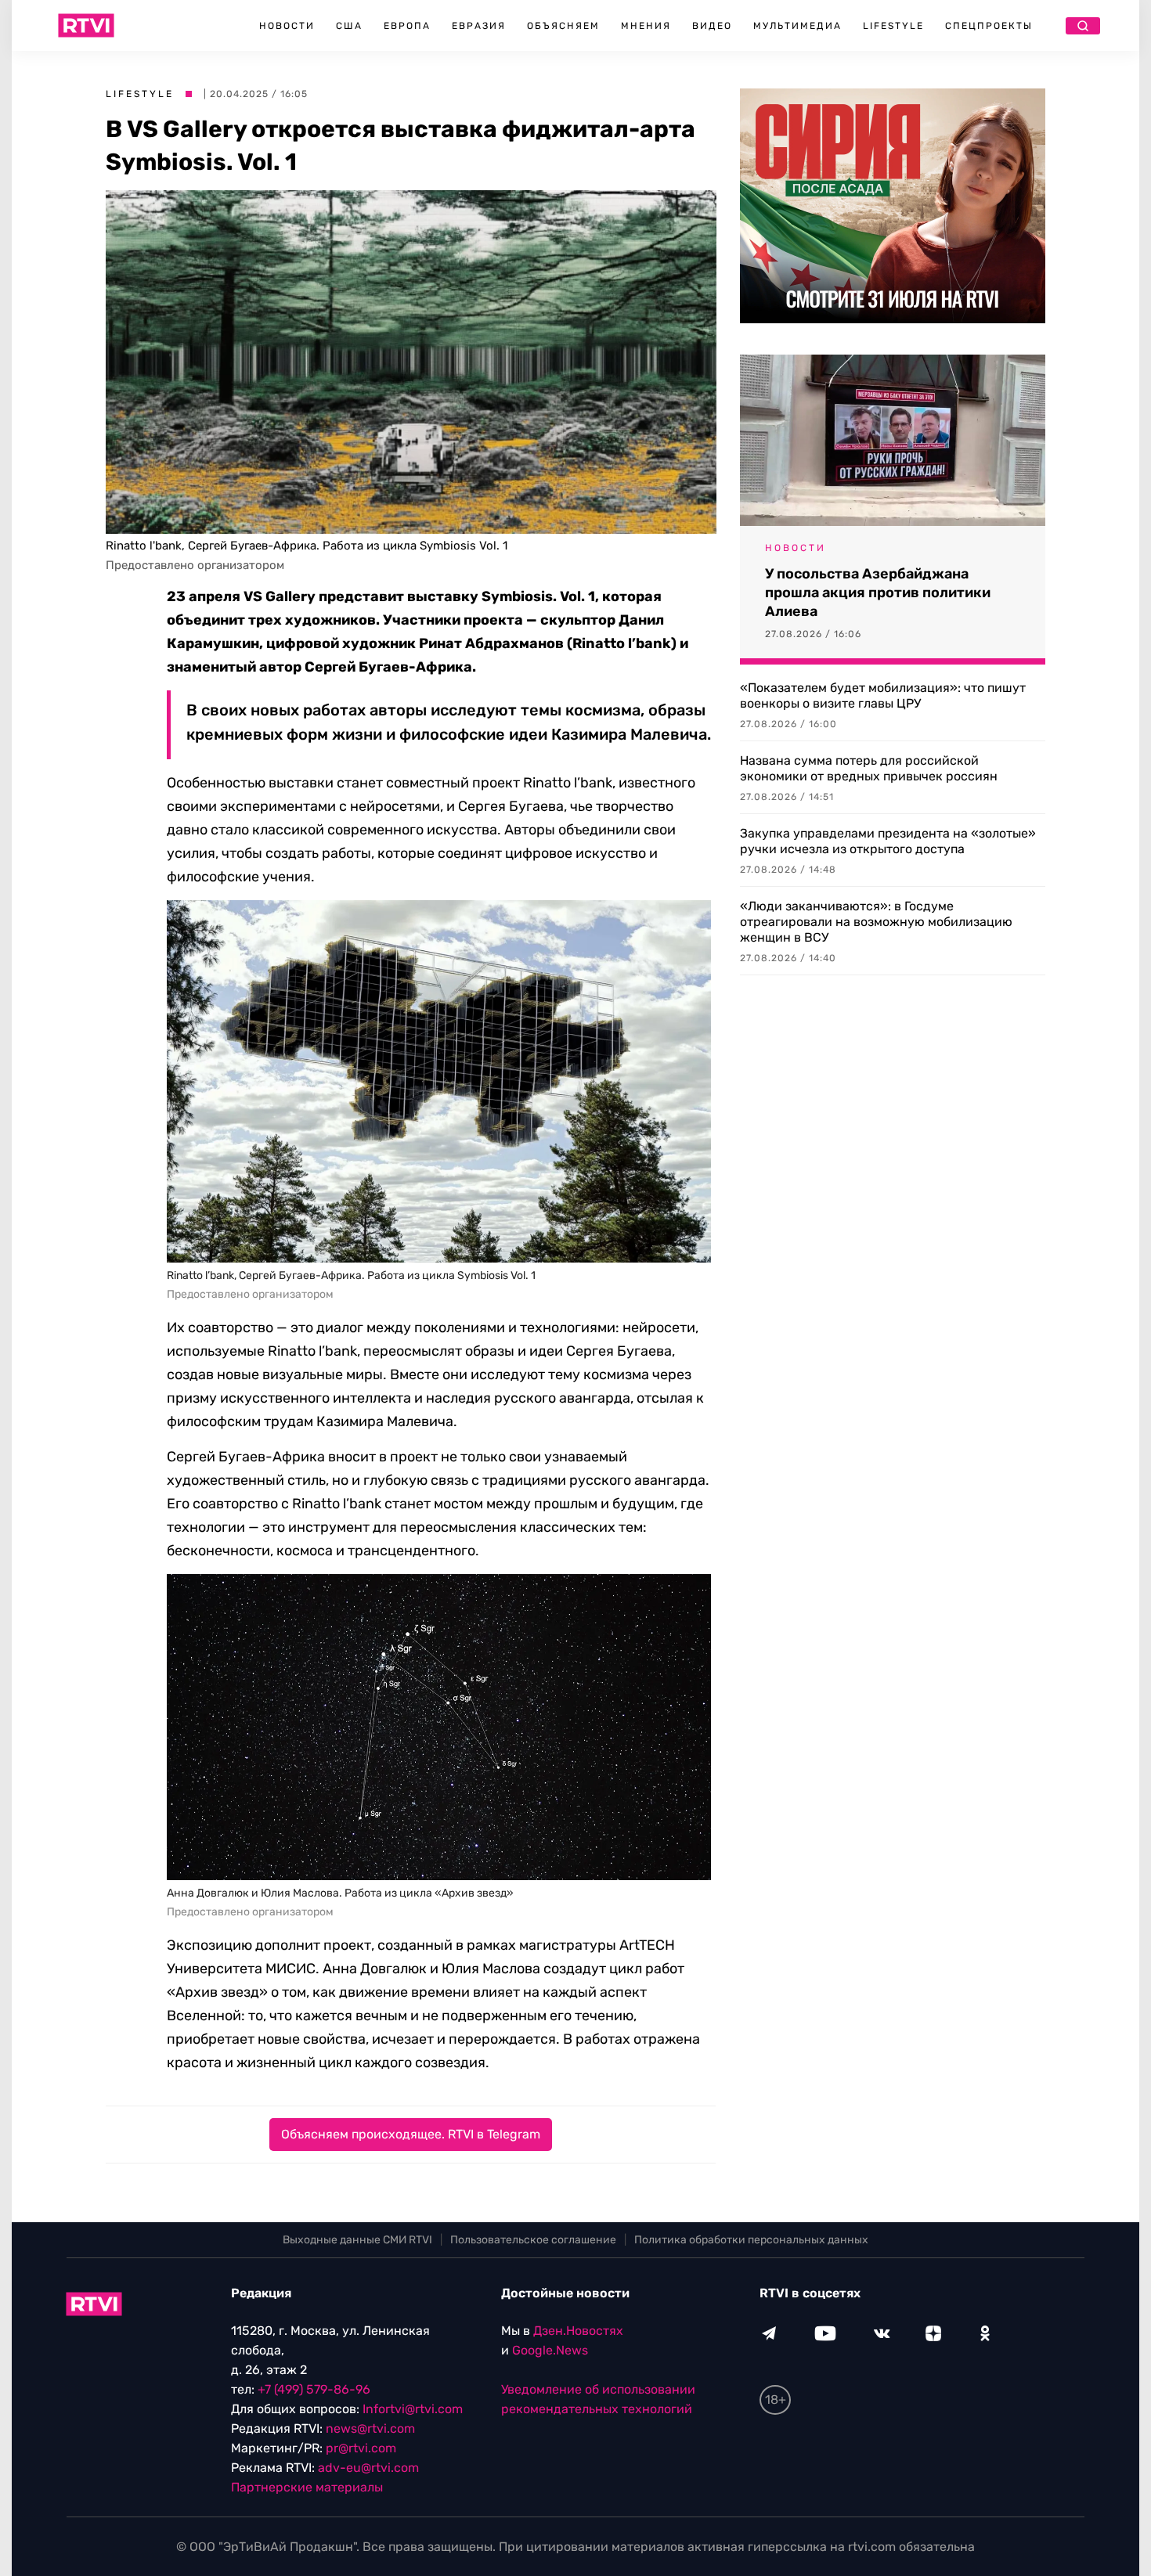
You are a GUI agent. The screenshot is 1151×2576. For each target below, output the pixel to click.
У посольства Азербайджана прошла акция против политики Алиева (878, 593)
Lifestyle (893, 26)
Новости (287, 26)
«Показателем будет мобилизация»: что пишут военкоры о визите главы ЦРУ (883, 695)
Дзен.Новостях (578, 2331)
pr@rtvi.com (361, 2448)
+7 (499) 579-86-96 (314, 2389)
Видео (712, 26)
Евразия (479, 26)
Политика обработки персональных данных (751, 2240)
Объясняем (563, 26)
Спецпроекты (989, 26)
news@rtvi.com (370, 2428)
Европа (407, 26)
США (349, 26)
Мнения (646, 26)
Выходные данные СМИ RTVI (357, 2240)
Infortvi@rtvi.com (413, 2409)
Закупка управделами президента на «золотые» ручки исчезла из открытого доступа (888, 841)
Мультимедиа (797, 26)
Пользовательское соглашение (533, 2240)
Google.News (550, 2350)
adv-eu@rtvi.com (368, 2468)
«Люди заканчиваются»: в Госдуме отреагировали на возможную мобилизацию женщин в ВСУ (876, 922)
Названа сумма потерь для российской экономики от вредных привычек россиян (869, 768)
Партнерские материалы (307, 2487)
